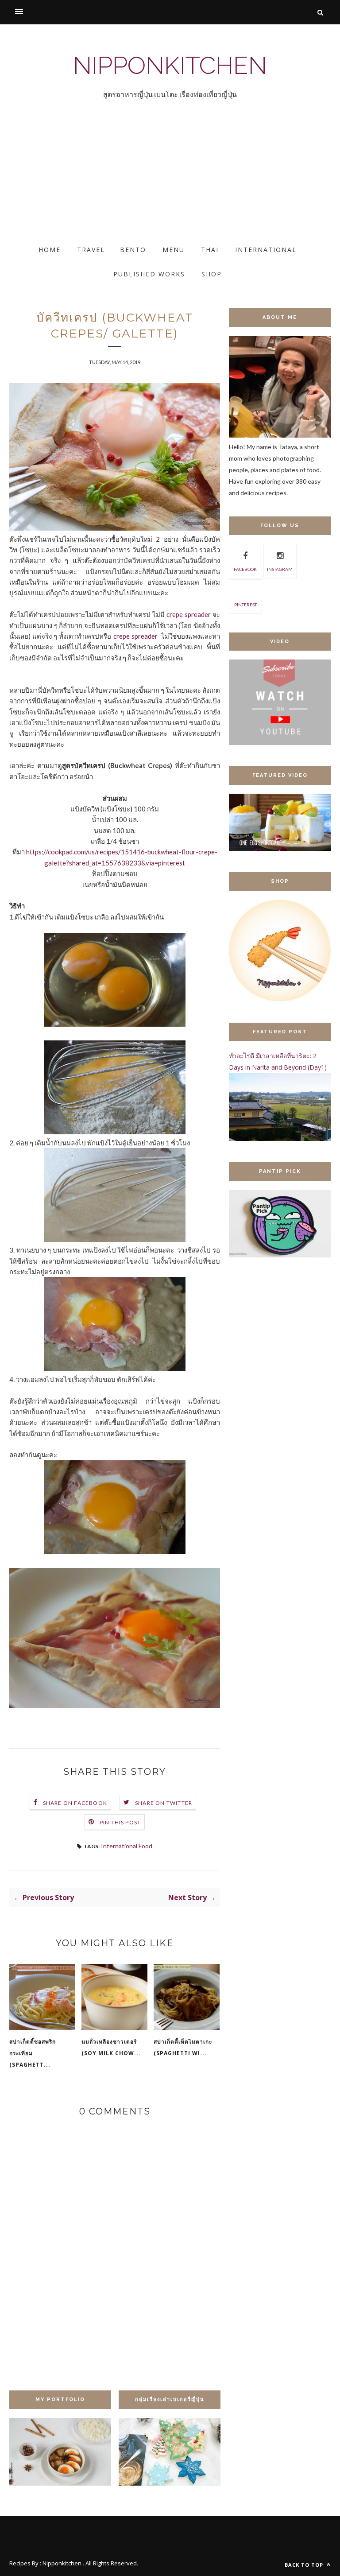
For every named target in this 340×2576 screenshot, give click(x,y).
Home (50, 250)
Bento (133, 250)
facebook (245, 569)
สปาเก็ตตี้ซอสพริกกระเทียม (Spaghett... (33, 2053)
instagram (280, 569)
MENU (174, 250)
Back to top (305, 2565)
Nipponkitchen (170, 65)
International (266, 250)
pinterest (245, 605)
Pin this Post (120, 1822)
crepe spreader (189, 614)
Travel (91, 250)
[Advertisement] (170, 180)
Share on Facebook (75, 1803)
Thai (210, 250)
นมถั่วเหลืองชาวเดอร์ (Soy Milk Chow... (111, 2047)
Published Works (149, 274)
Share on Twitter (164, 1803)
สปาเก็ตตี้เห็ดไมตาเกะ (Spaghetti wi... (183, 2047)
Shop (212, 274)
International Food (127, 1846)
